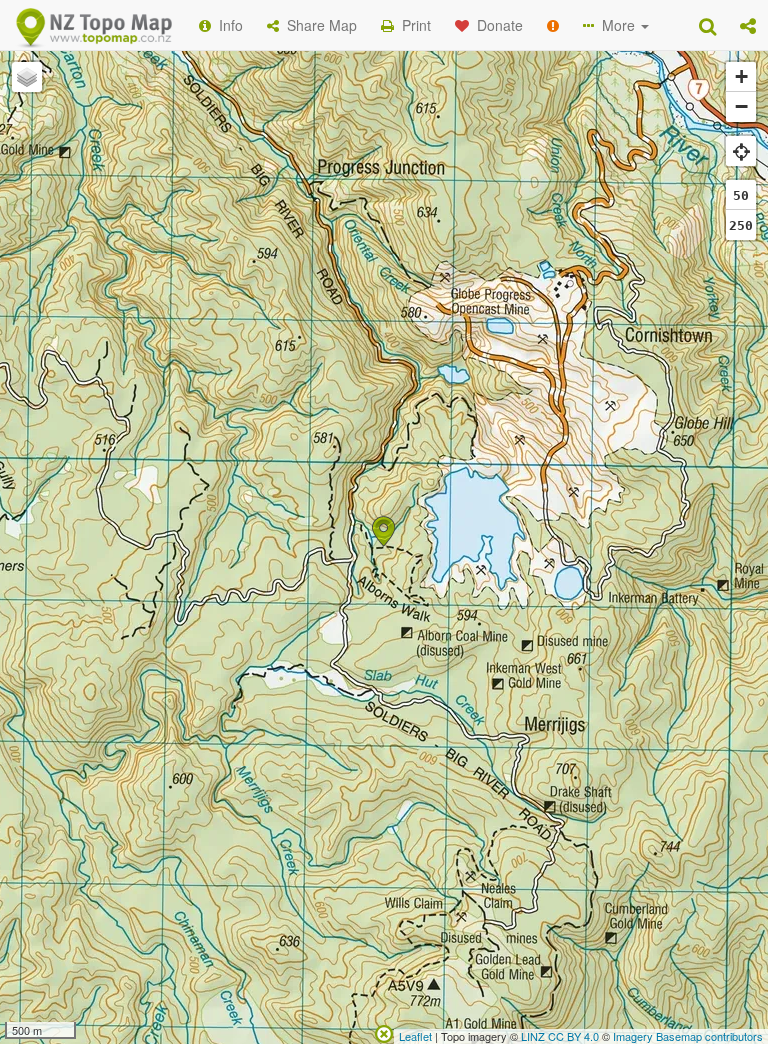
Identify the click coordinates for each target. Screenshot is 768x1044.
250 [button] (741, 225)
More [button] (616, 25)
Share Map (318, 25)
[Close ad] (384, 1032)
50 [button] (741, 195)
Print (412, 25)
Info (227, 25)
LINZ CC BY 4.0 (560, 1036)
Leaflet (415, 1036)
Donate (496, 25)
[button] (748, 25)
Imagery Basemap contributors (688, 1036)
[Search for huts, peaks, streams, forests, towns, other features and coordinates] (707, 25)
